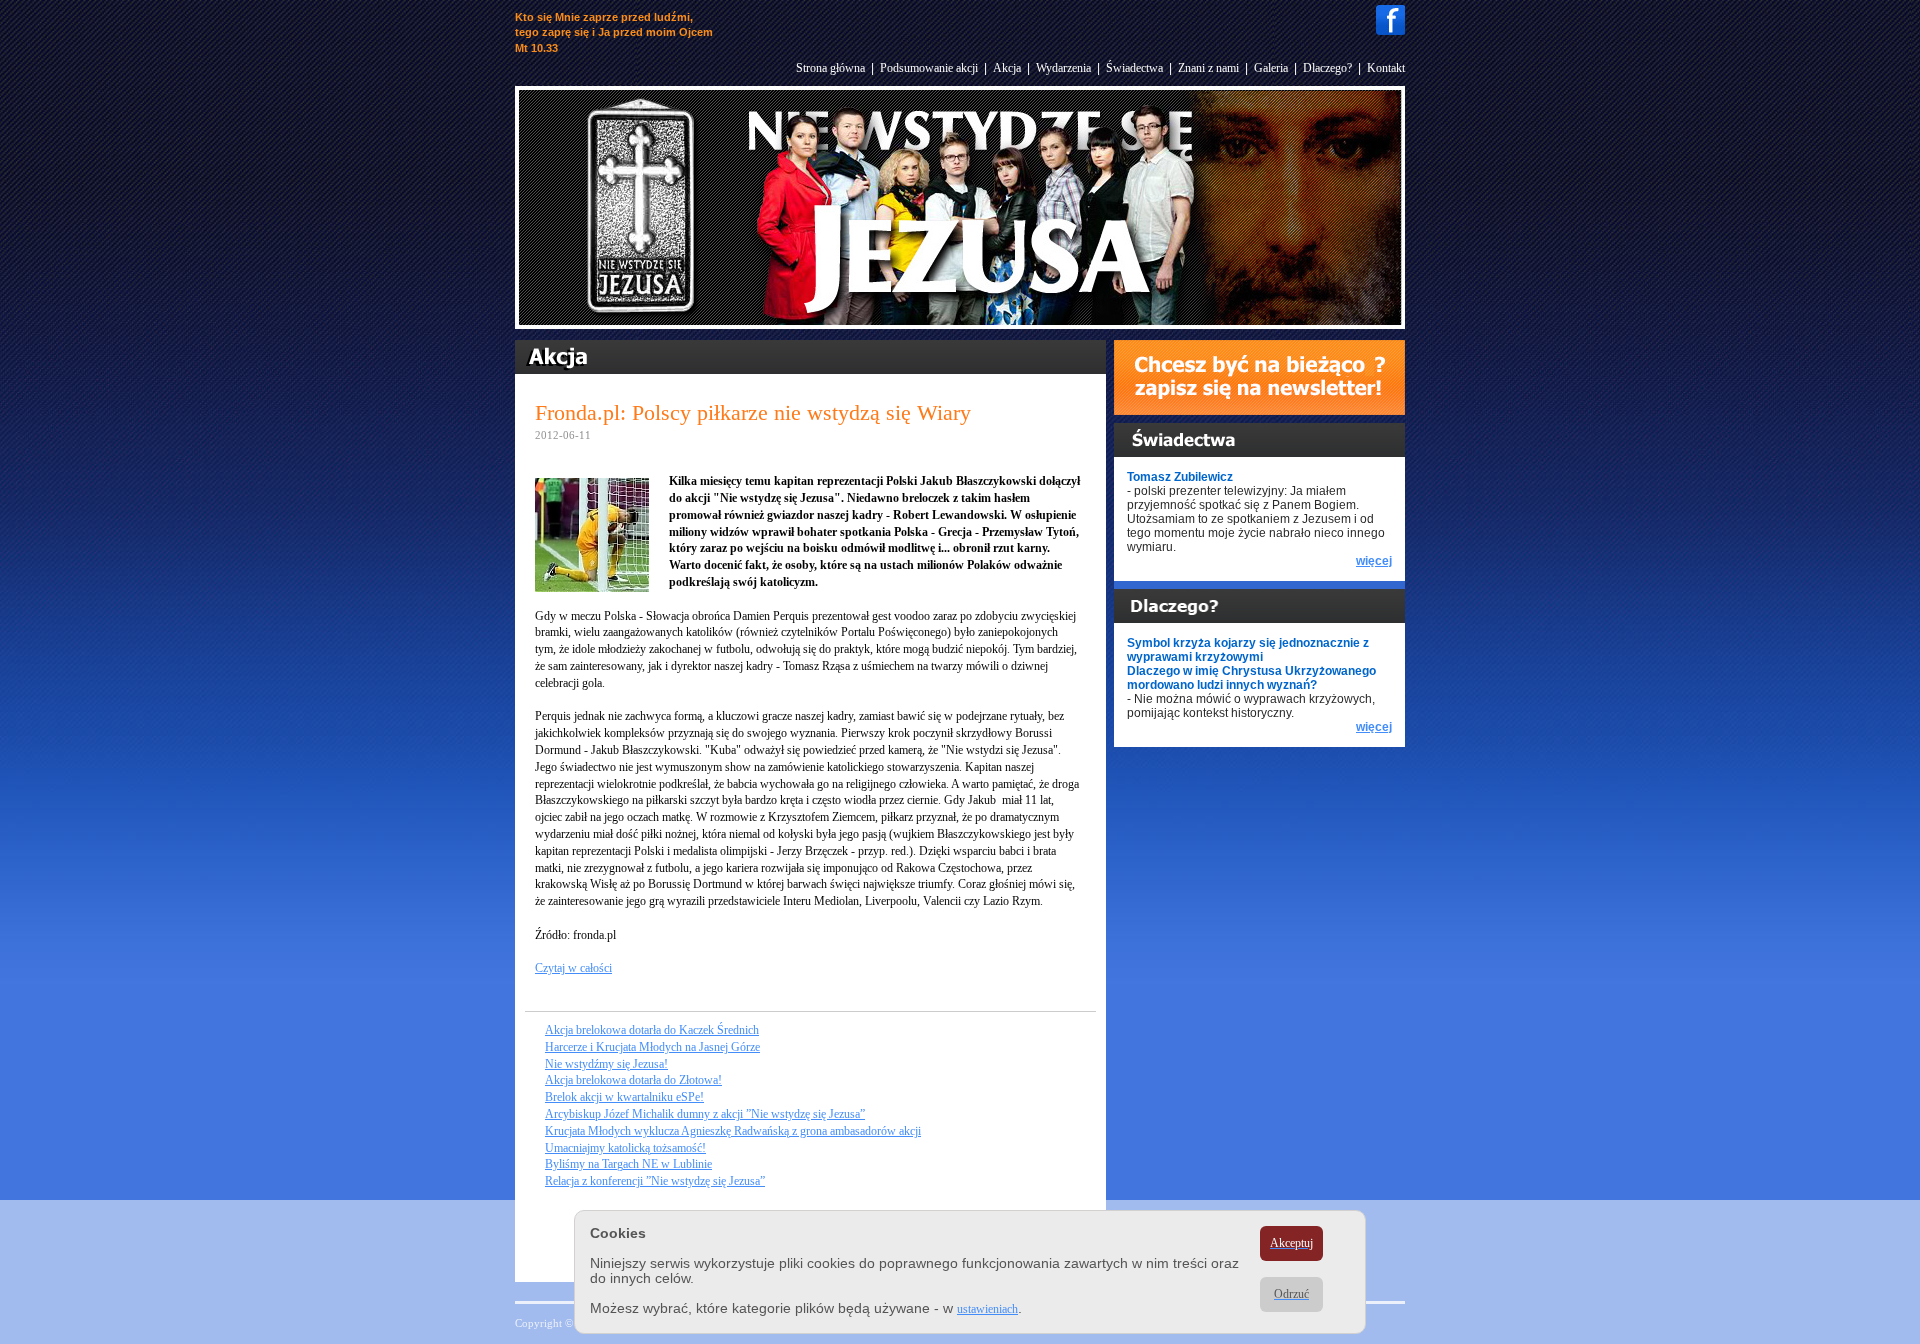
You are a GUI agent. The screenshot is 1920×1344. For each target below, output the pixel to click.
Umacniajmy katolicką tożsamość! (625, 1148)
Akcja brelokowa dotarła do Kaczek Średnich (652, 1030)
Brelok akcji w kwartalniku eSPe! (624, 1097)
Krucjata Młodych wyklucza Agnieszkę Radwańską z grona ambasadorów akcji (733, 1131)
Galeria (1271, 68)
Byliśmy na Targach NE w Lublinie (628, 1164)
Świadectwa (1134, 68)
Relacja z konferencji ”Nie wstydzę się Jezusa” (655, 1181)
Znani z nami (1208, 68)
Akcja (1007, 68)
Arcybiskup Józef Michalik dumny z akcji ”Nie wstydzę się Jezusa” (705, 1114)
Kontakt (1386, 68)
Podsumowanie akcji (929, 68)
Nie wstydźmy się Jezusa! (606, 1064)
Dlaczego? (1327, 68)
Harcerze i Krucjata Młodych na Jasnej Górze (652, 1047)
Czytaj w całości (573, 968)
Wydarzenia (1063, 68)
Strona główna (830, 68)
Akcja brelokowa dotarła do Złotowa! (633, 1080)
